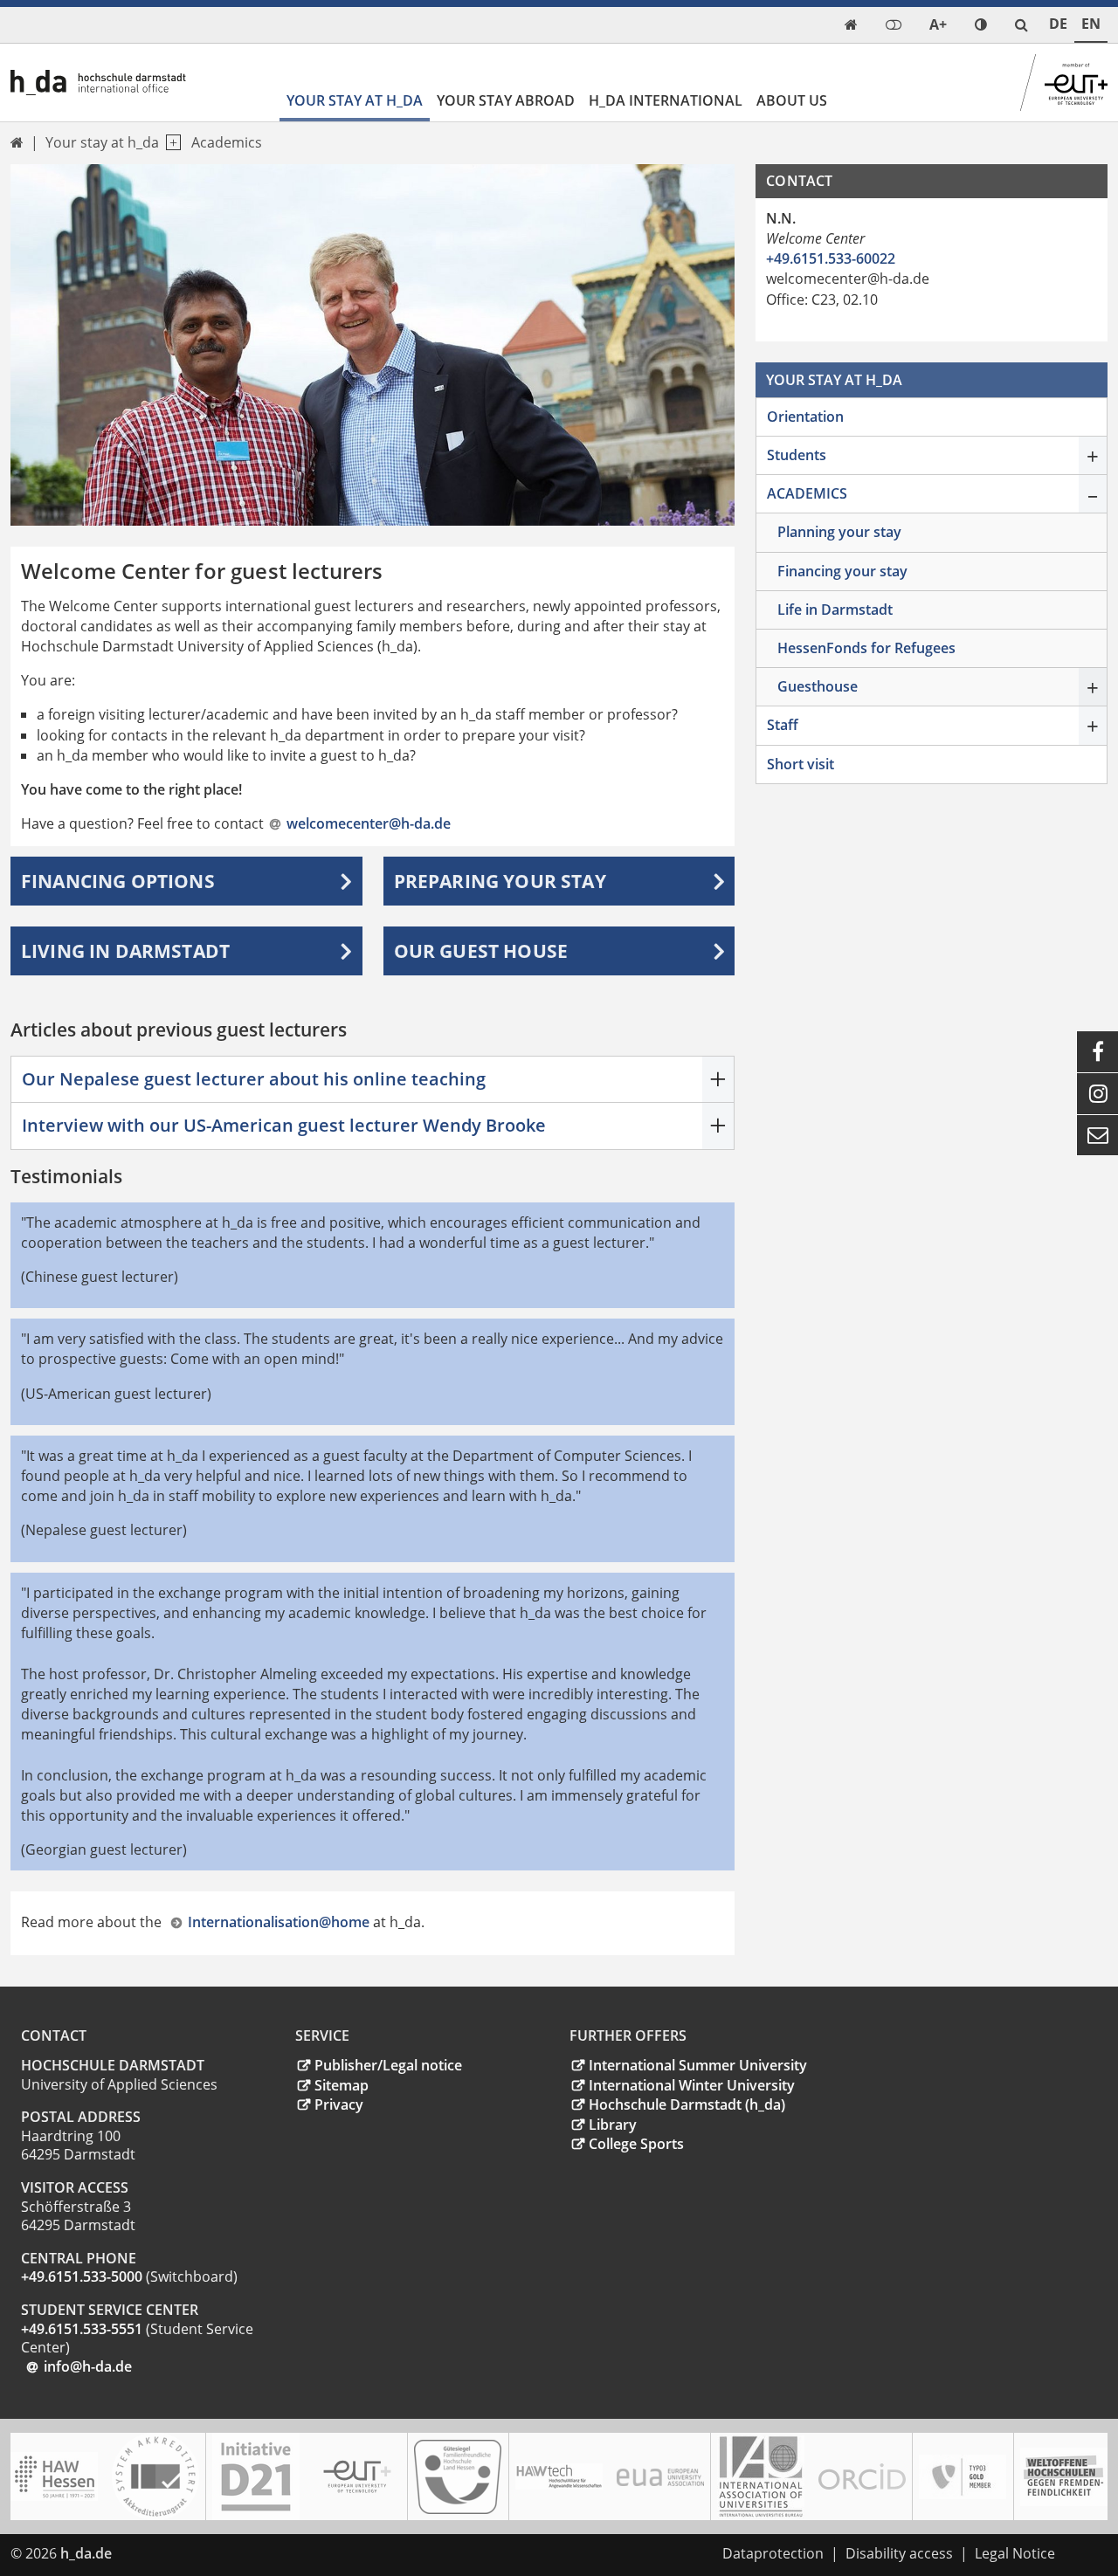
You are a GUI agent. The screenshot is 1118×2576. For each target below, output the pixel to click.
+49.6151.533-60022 (831, 258)
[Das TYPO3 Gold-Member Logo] (963, 2477)
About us (792, 100)
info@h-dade (88, 2366)
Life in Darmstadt (835, 610)
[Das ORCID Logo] (862, 2476)
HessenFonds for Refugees (866, 648)
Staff (783, 725)
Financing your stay (842, 571)
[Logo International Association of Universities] (761, 2477)
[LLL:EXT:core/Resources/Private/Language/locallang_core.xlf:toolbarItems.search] (1021, 25)
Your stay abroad (506, 100)
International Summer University (698, 2065)
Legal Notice (1015, 2553)
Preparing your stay (500, 881)
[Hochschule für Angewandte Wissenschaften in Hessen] (54, 2476)
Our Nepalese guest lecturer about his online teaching (254, 1079)
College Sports (636, 2144)
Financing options (118, 881)
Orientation (805, 417)
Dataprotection (773, 2553)
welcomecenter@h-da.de (369, 823)
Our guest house (481, 951)
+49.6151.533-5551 (83, 2329)
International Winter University (692, 2085)
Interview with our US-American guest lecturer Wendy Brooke (284, 1125)
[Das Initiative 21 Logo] (256, 2476)
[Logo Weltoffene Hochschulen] (1064, 2477)
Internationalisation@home (279, 1922)
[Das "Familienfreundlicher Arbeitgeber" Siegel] (458, 2477)
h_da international (666, 100)
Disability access (899, 2553)
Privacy (339, 2104)
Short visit (801, 764)
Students (797, 455)
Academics (227, 142)
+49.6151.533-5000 (82, 2276)
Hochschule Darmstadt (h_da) (687, 2104)
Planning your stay (839, 532)
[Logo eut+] (357, 2477)
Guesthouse (818, 686)
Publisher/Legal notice (388, 2065)
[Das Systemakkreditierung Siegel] (155, 2476)
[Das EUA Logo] (660, 2477)
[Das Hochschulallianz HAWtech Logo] (559, 2476)
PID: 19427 (157, 2553)
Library (613, 2125)
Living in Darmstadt (125, 951)
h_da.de (86, 2553)
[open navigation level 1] (170, 143)
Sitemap (342, 2085)
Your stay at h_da (355, 100)
